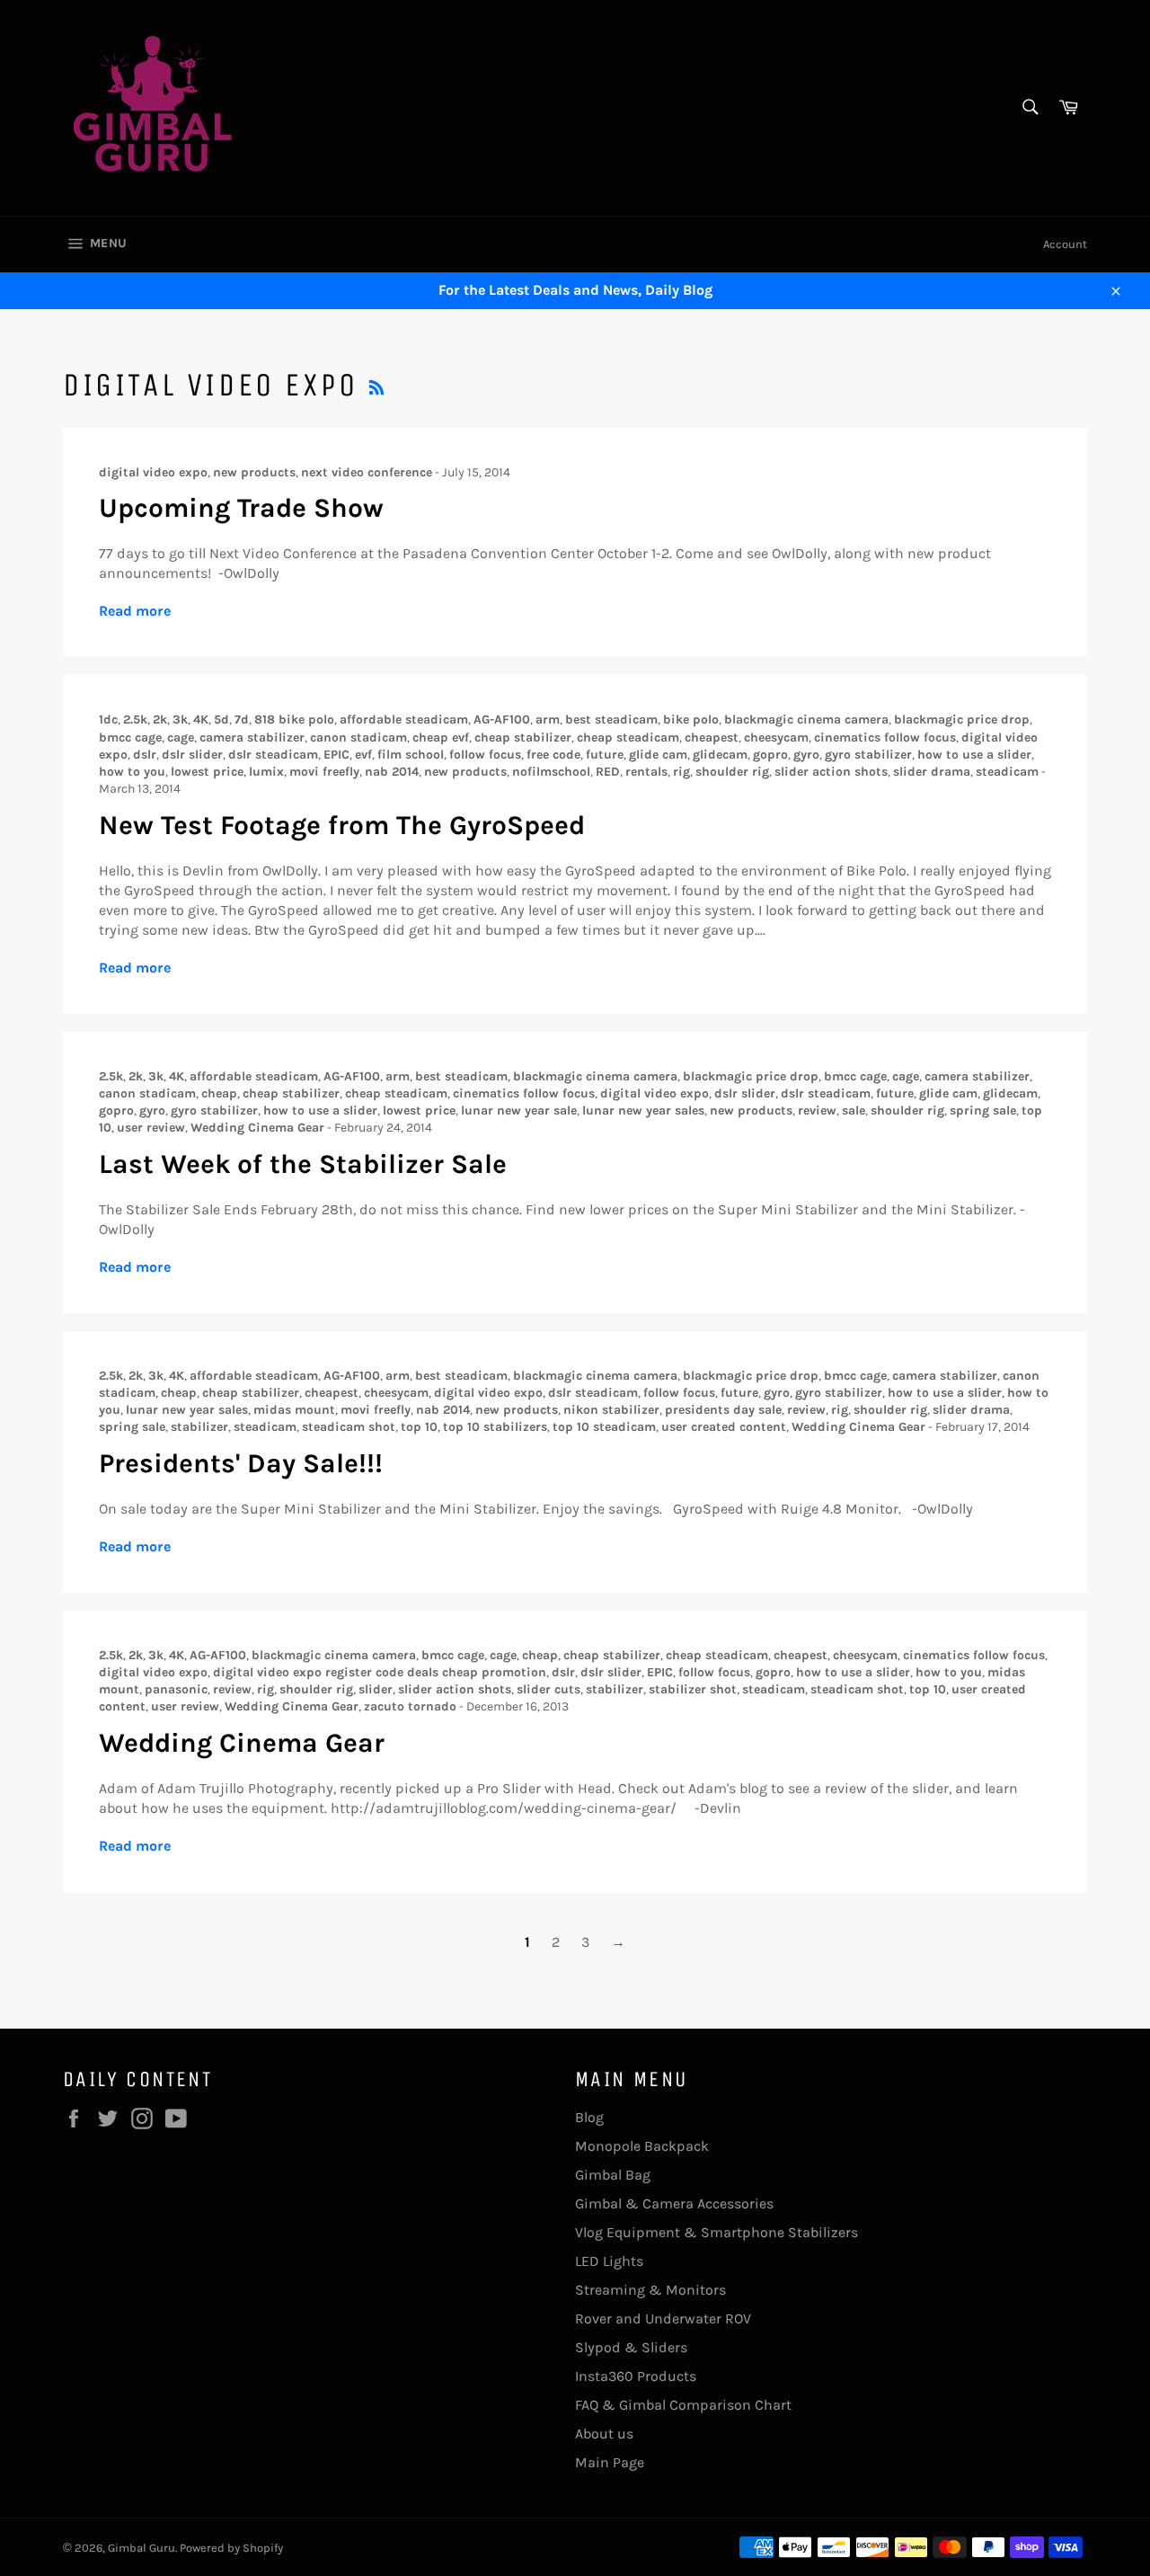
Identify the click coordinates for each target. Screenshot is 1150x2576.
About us (604, 2434)
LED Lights (609, 2261)
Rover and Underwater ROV (663, 2318)
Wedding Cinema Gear (242, 1743)
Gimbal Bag (613, 2175)
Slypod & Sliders (631, 2347)
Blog (589, 2117)
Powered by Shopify (231, 2548)
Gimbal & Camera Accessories (674, 2203)
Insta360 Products (636, 2376)
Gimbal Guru (142, 2548)
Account (1065, 244)
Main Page (610, 2462)
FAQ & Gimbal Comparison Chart (683, 2405)
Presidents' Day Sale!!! (241, 1463)
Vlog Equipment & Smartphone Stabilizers (717, 2232)
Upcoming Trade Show (241, 508)
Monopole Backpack (642, 2146)
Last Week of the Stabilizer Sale (303, 1164)
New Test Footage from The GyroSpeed (342, 825)
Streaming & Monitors (650, 2290)
